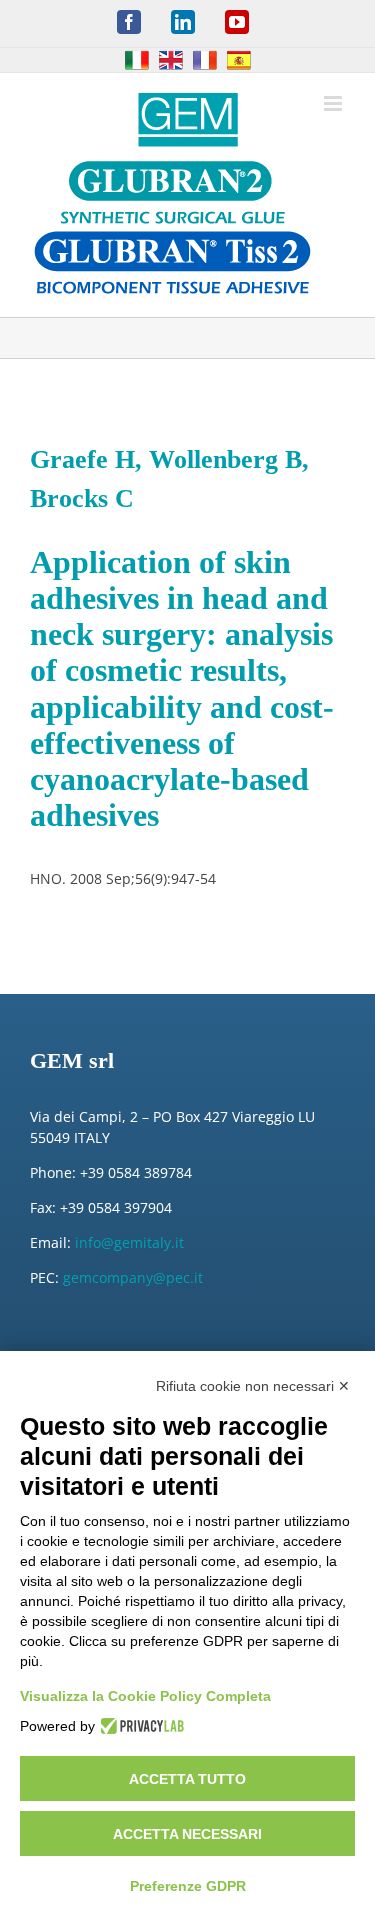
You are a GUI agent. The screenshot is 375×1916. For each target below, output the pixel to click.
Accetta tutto (187, 1779)
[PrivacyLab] (139, 1726)
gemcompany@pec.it (133, 1277)
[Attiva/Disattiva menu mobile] (334, 103)
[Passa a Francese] (205, 60)
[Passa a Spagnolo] (239, 60)
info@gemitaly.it (129, 1242)
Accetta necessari (187, 1834)
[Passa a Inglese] (171, 60)
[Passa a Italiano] (137, 60)
